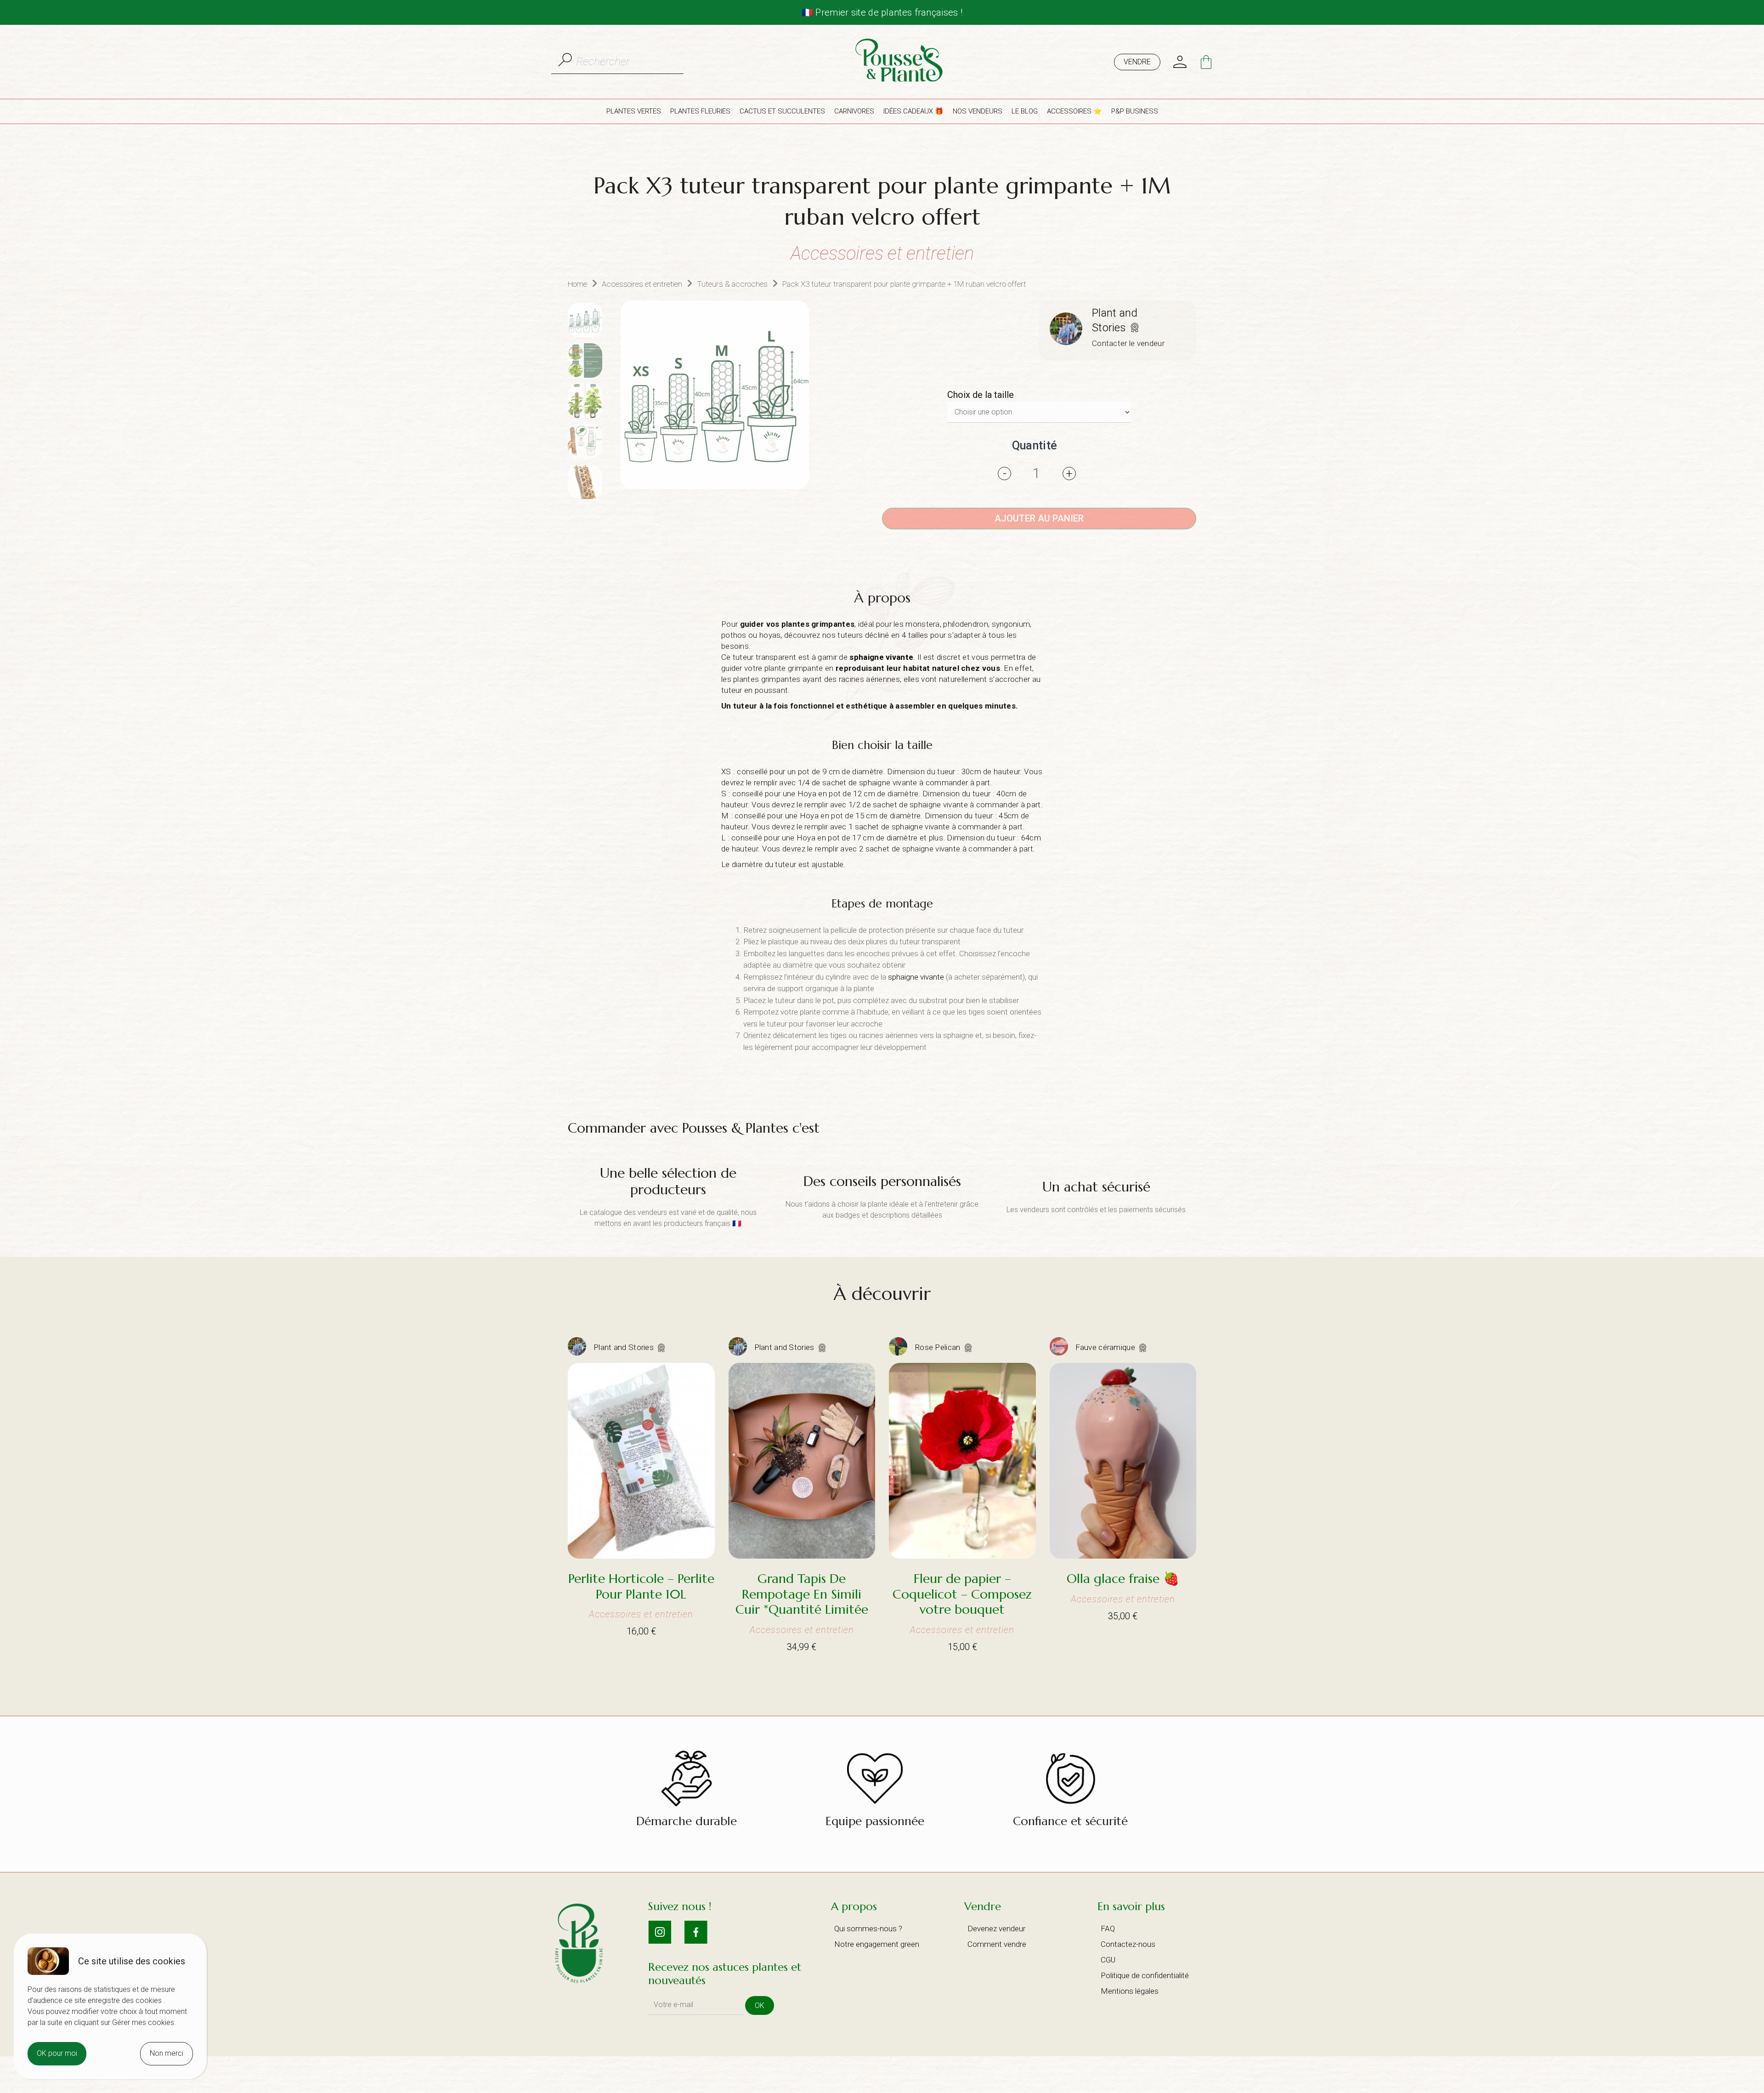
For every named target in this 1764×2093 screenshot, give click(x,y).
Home (577, 284)
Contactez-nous (1128, 1944)
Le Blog (1025, 111)
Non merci (167, 2053)
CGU (1108, 1960)
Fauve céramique (1106, 1347)
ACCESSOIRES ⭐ (1074, 111)
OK (760, 2005)
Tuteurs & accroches (732, 284)
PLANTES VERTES (634, 111)
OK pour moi (57, 2053)
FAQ (1108, 1929)
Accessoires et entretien (642, 284)
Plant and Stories (625, 1347)
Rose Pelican (939, 1347)
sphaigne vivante (881, 657)
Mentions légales (1130, 1991)
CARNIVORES (854, 111)
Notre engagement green (877, 1944)
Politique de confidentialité (1145, 1975)
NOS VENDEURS (978, 111)
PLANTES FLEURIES (700, 111)
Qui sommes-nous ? (868, 1929)
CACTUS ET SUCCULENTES (782, 111)
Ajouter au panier (1039, 518)
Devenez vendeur (996, 1929)
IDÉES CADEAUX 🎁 (913, 111)
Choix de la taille (981, 395)
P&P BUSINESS (1135, 111)
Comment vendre (997, 1944)
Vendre (1137, 62)
